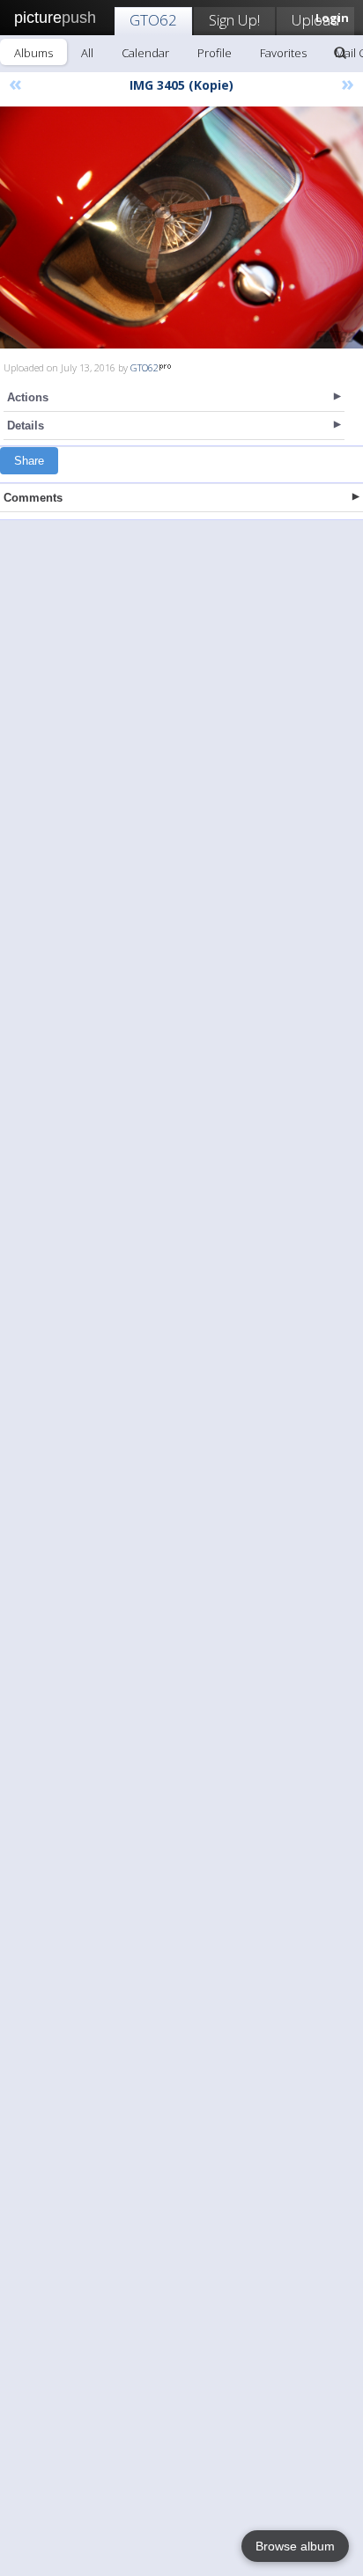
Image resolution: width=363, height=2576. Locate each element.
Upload (315, 20)
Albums (33, 53)
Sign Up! (234, 20)
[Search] (340, 53)
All (87, 53)
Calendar (145, 53)
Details (26, 426)
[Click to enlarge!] (181, 228)
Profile (215, 53)
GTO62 (153, 20)
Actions (28, 397)
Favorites (283, 53)
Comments (33, 498)
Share (29, 461)
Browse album (295, 2546)
